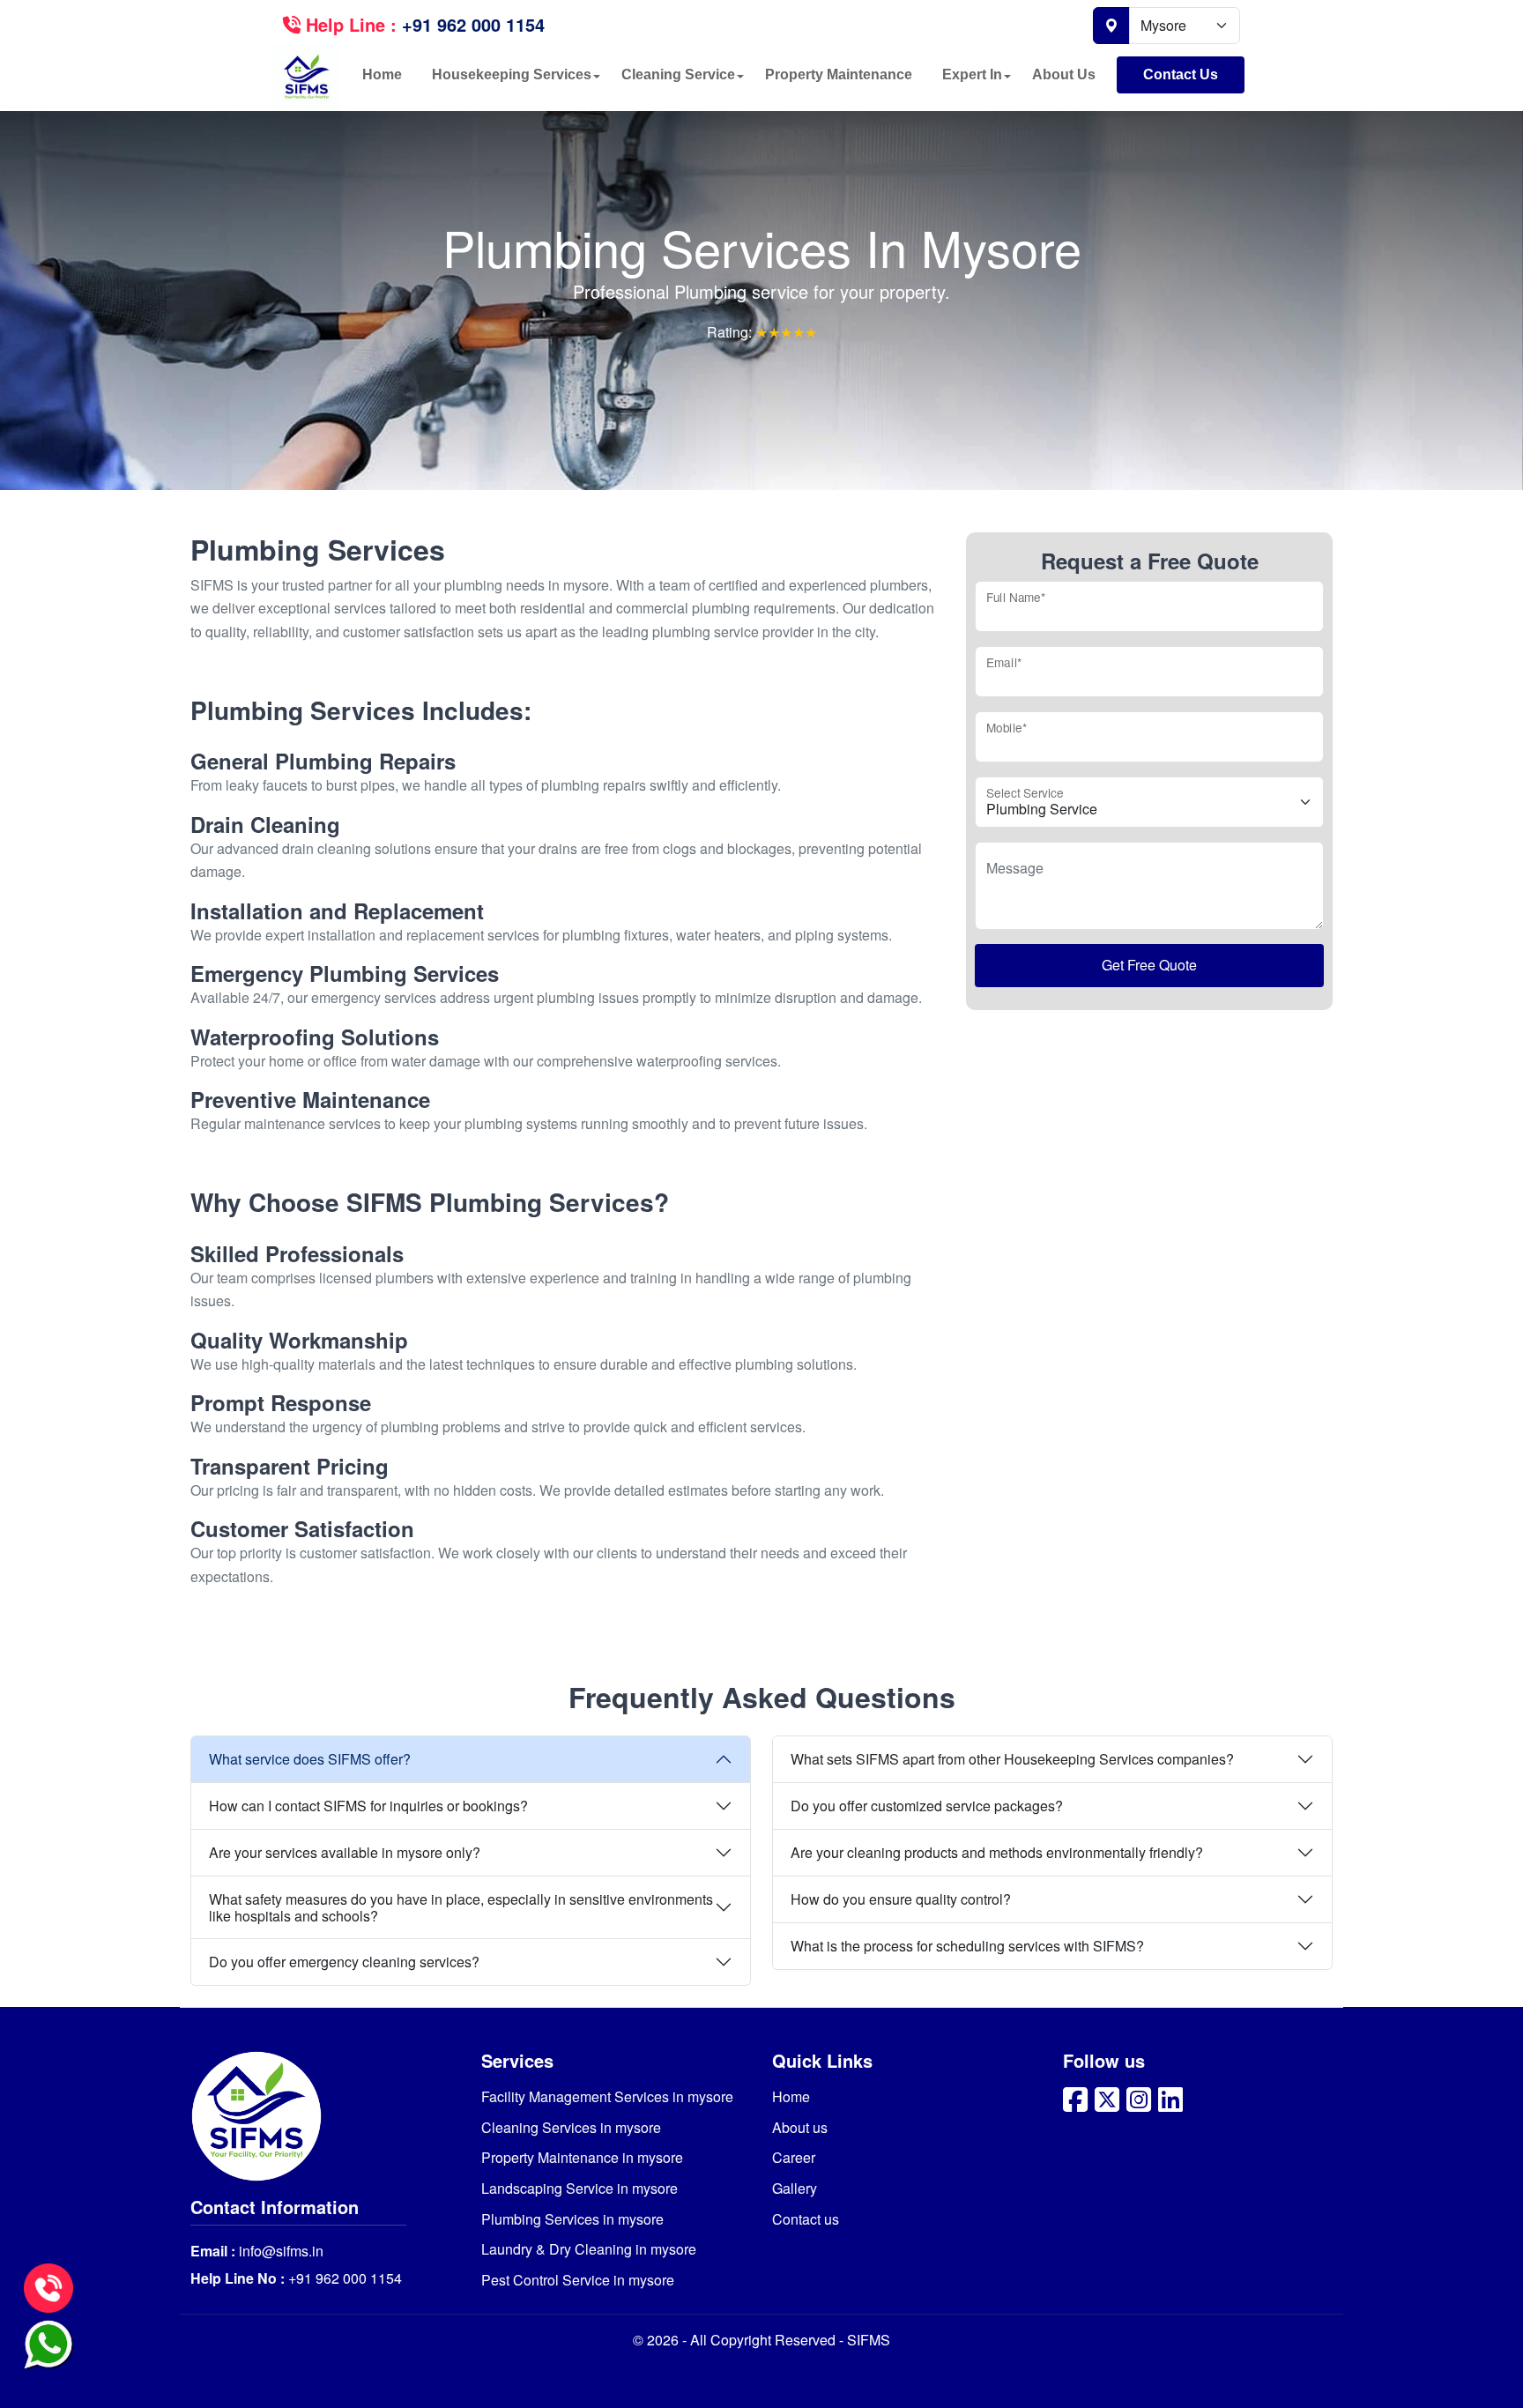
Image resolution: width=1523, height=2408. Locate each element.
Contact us (806, 2219)
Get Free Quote (1149, 965)
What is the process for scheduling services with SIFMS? (967, 1946)
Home (382, 74)
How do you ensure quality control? (901, 1899)
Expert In (972, 74)
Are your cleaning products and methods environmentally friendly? (997, 1852)
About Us (1064, 74)
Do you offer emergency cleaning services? (344, 1962)
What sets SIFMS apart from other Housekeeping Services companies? (1012, 1759)
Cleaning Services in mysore (571, 2127)
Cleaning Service (678, 74)
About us (800, 2127)
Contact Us (1181, 74)
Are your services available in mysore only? (345, 1852)
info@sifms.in (279, 2251)
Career (794, 2157)
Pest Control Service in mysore (578, 2280)
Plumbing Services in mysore (572, 2219)
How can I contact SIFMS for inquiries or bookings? (368, 1806)
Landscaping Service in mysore (579, 2188)
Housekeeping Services (512, 74)
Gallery (795, 2188)
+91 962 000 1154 (343, 2278)
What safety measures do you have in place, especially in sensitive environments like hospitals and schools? (461, 1907)
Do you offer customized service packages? (927, 1806)
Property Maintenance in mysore (582, 2157)
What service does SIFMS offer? (310, 1759)
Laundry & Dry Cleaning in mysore (589, 2249)
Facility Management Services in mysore (607, 2096)
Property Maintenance (839, 74)
